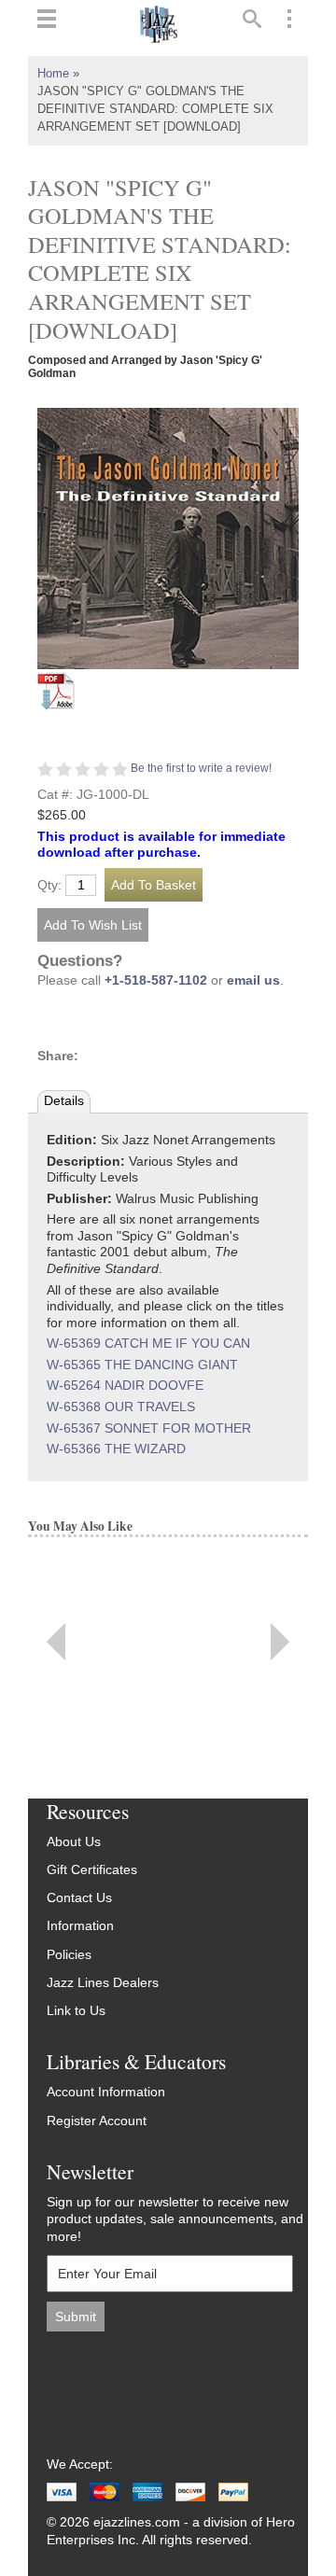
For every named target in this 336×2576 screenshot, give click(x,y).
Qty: (49, 886)
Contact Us (79, 1898)
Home (53, 74)
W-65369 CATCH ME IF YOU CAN (148, 1344)
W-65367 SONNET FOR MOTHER (149, 1428)
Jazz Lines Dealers (103, 1983)
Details (64, 1101)
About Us (74, 1842)
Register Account (97, 2121)
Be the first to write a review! (201, 768)
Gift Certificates (92, 1870)
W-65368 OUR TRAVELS (121, 1407)
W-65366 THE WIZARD (116, 1449)
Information (80, 1926)
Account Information (106, 2092)
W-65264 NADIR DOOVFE (125, 1386)
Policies (69, 1955)
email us (253, 980)
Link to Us (76, 2011)
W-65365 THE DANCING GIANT (142, 1365)
